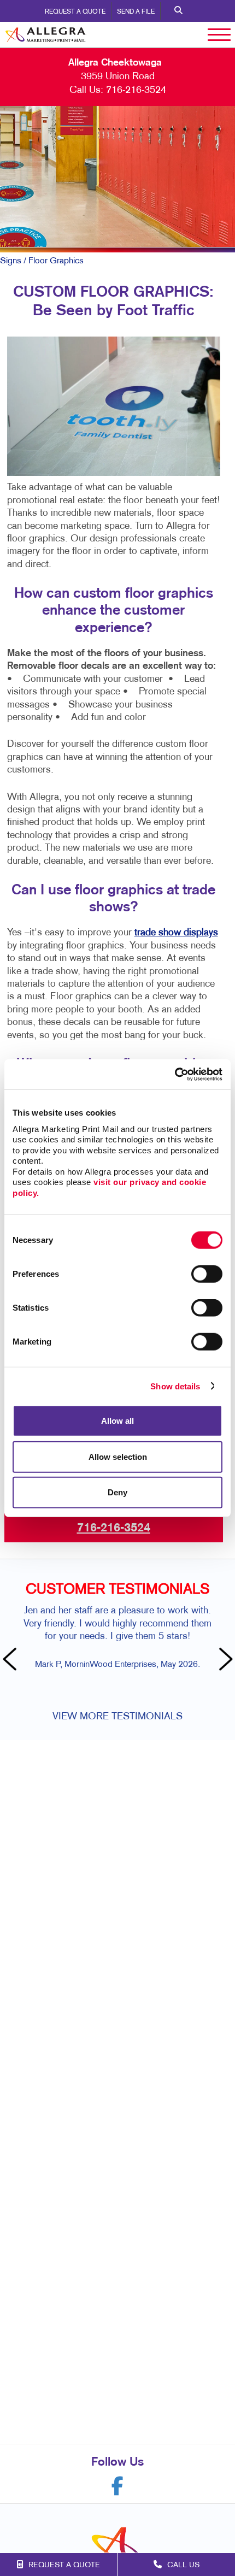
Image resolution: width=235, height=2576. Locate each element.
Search (178, 11)
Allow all (117, 1421)
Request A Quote (75, 12)
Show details (175, 1386)
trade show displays (176, 933)
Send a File (136, 12)
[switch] (207, 1274)
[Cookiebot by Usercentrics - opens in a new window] (175, 1074)
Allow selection (118, 1456)
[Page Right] (224, 1660)
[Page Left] (11, 1660)
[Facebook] (117, 2486)
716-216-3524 (136, 90)
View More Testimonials (117, 1717)
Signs (11, 261)
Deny (117, 1492)
